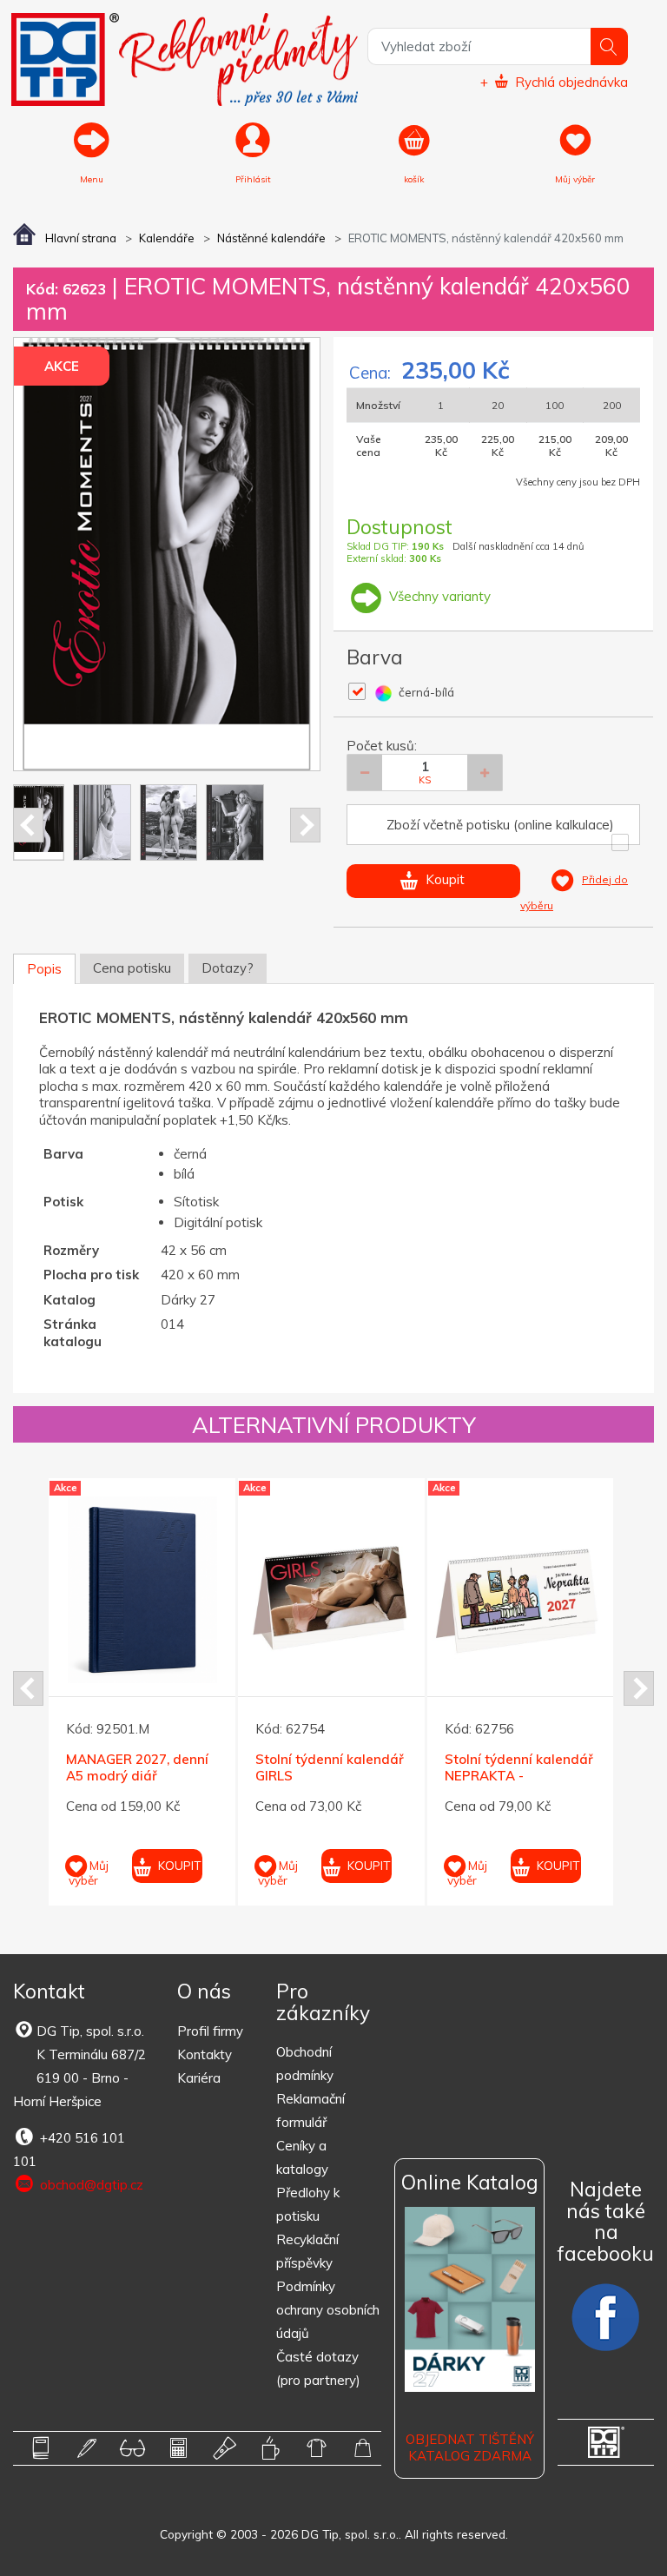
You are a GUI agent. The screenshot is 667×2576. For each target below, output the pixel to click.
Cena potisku (132, 968)
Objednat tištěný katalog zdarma (470, 2448)
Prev (28, 825)
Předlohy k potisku (308, 2204)
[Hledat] (609, 46)
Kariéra (199, 2078)
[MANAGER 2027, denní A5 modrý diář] (142, 1590)
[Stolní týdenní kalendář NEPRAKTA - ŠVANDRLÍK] (521, 1590)
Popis (44, 969)
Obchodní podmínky (305, 2064)
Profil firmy (210, 2031)
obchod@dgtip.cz (90, 2185)
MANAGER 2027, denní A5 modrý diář (137, 1768)
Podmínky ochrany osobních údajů (328, 2310)
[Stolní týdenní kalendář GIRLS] (331, 1590)
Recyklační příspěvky (307, 2251)
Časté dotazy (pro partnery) (318, 2368)
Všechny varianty (438, 596)
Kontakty (205, 2054)
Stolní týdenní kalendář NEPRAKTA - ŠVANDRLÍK (519, 1776)
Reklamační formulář (310, 2110)
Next (305, 825)
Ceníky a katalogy (302, 2157)
